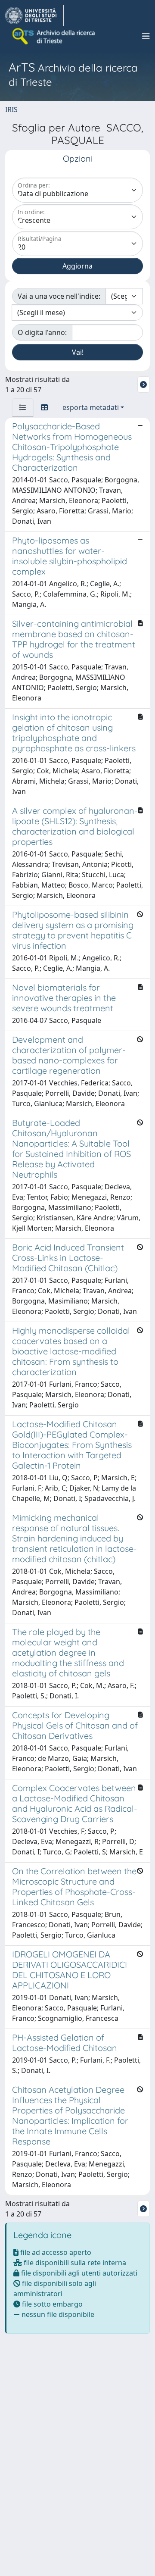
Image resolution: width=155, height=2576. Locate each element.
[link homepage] (34, 16)
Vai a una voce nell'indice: (59, 296)
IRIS (11, 109)
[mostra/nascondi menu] (146, 36)
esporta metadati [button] (91, 407)
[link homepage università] (54, 36)
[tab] (23, 407)
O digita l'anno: (42, 332)
